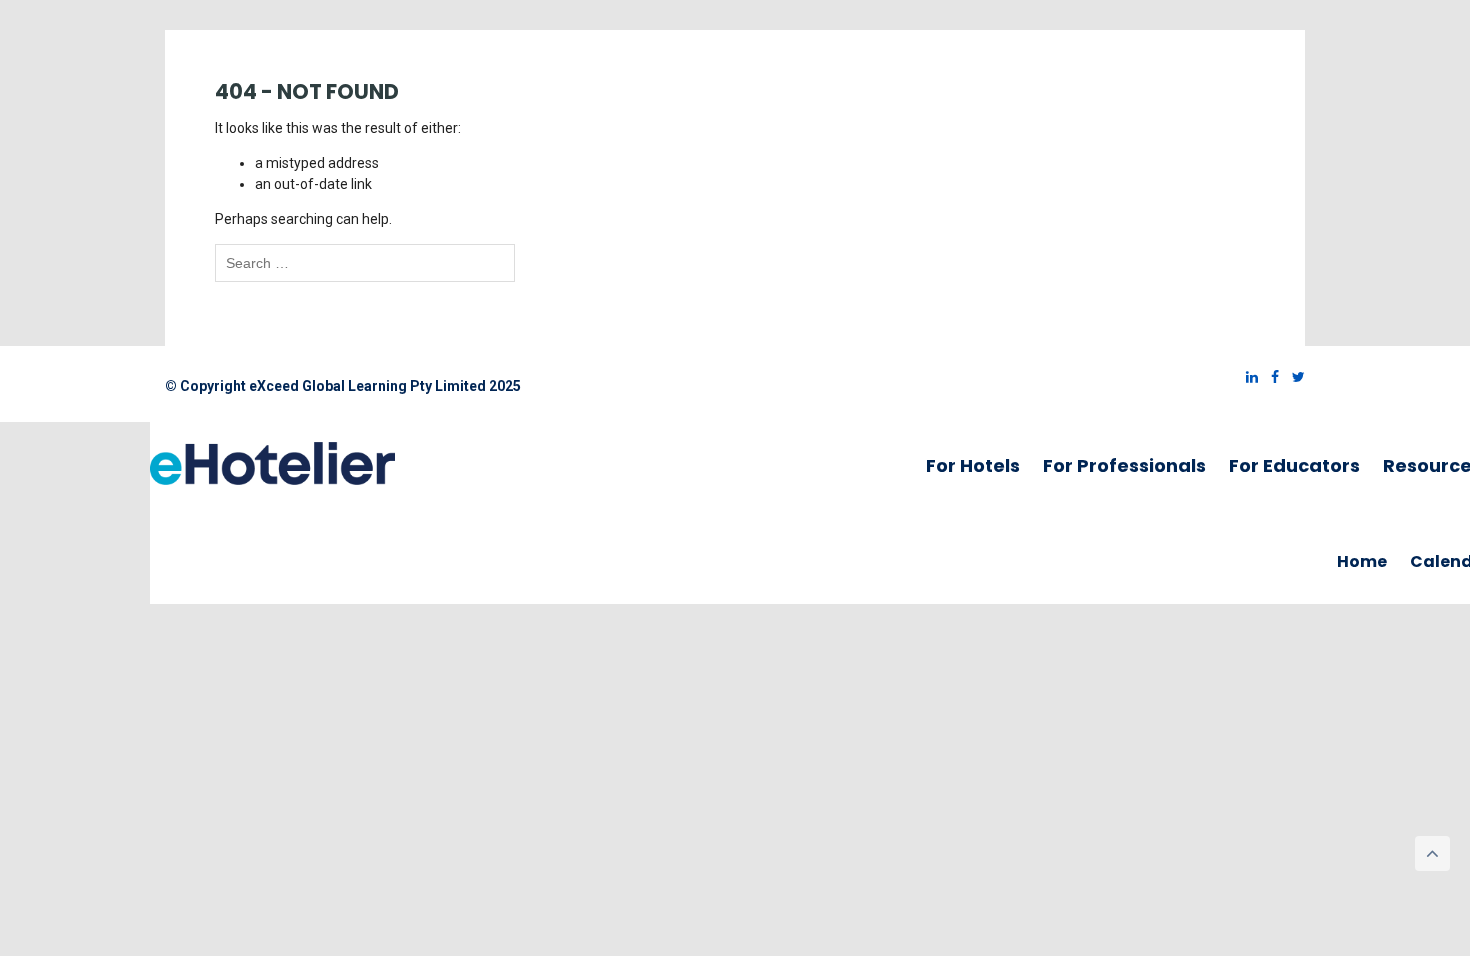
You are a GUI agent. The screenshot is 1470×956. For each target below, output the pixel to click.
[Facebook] (1270, 377)
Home (1362, 561)
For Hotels (973, 465)
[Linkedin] (1247, 377)
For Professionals (1124, 465)
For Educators (1294, 465)
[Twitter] (1293, 377)
